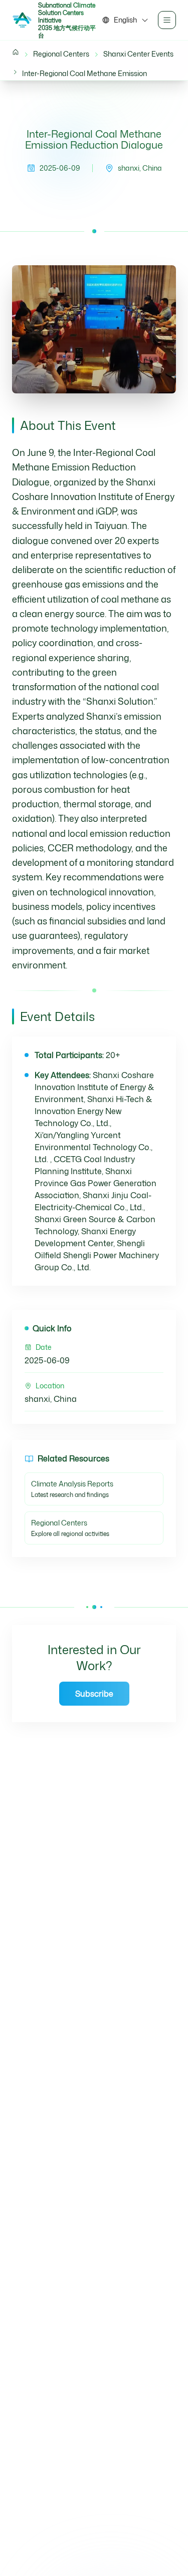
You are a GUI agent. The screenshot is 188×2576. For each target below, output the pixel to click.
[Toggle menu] (167, 20)
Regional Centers (61, 54)
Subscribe (94, 1694)
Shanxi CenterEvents (138, 54)
